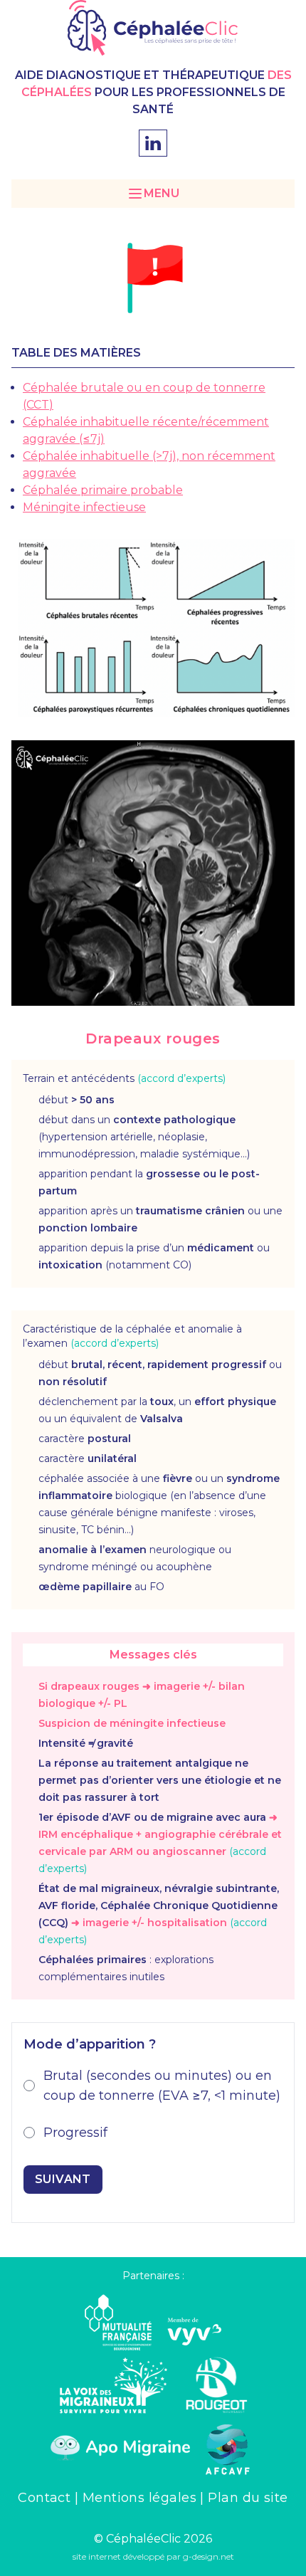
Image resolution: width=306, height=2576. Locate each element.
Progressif (75, 2133)
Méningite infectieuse (84, 507)
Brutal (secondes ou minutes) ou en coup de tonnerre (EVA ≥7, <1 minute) (162, 2086)
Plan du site (248, 2498)
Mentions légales (142, 2498)
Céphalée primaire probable (103, 490)
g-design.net (209, 2556)
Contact (46, 2498)
